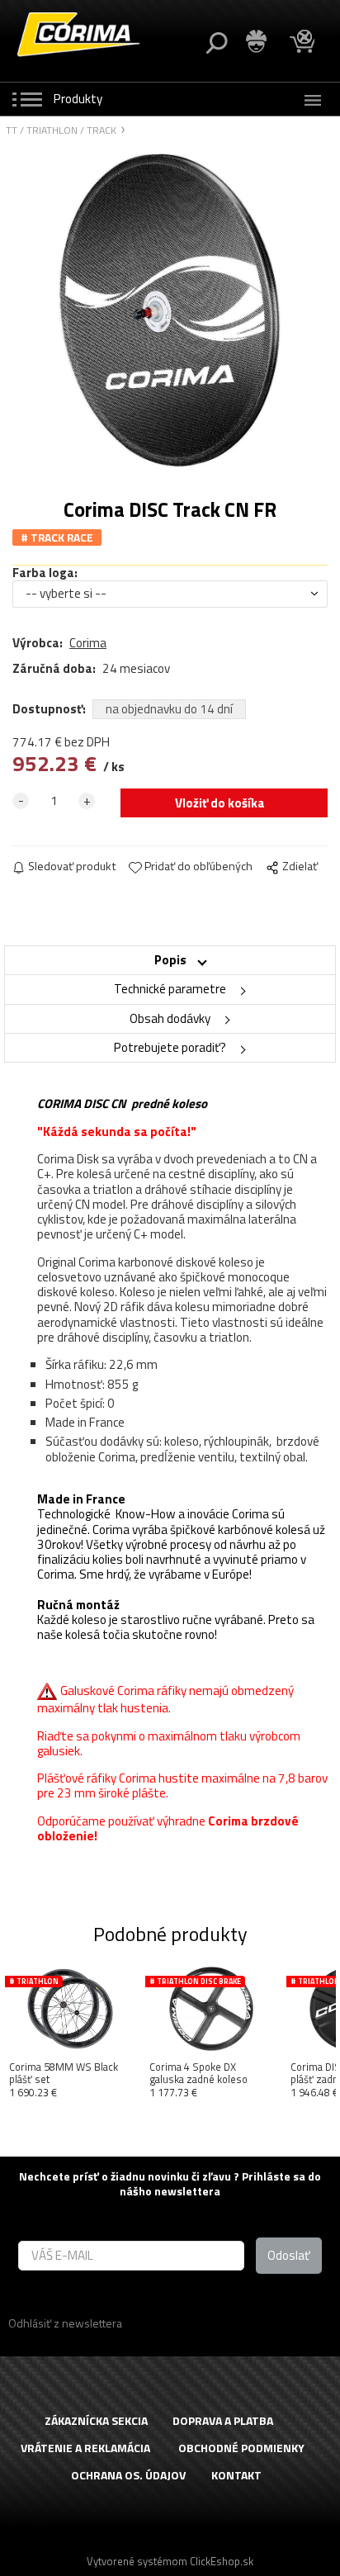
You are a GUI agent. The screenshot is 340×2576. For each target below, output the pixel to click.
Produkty (78, 99)
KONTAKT (236, 2476)
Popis (170, 960)
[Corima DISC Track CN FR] (170, 310)
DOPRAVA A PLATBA (223, 2421)
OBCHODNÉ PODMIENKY (241, 2448)
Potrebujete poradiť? (170, 1047)
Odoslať (289, 2255)
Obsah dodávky (170, 1018)
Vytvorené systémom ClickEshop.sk (170, 2561)
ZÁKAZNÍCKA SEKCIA (96, 2421)
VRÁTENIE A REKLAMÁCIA (85, 2448)
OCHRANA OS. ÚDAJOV (128, 2476)
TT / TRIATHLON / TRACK (61, 131)
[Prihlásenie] (257, 42)
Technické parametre (170, 989)
